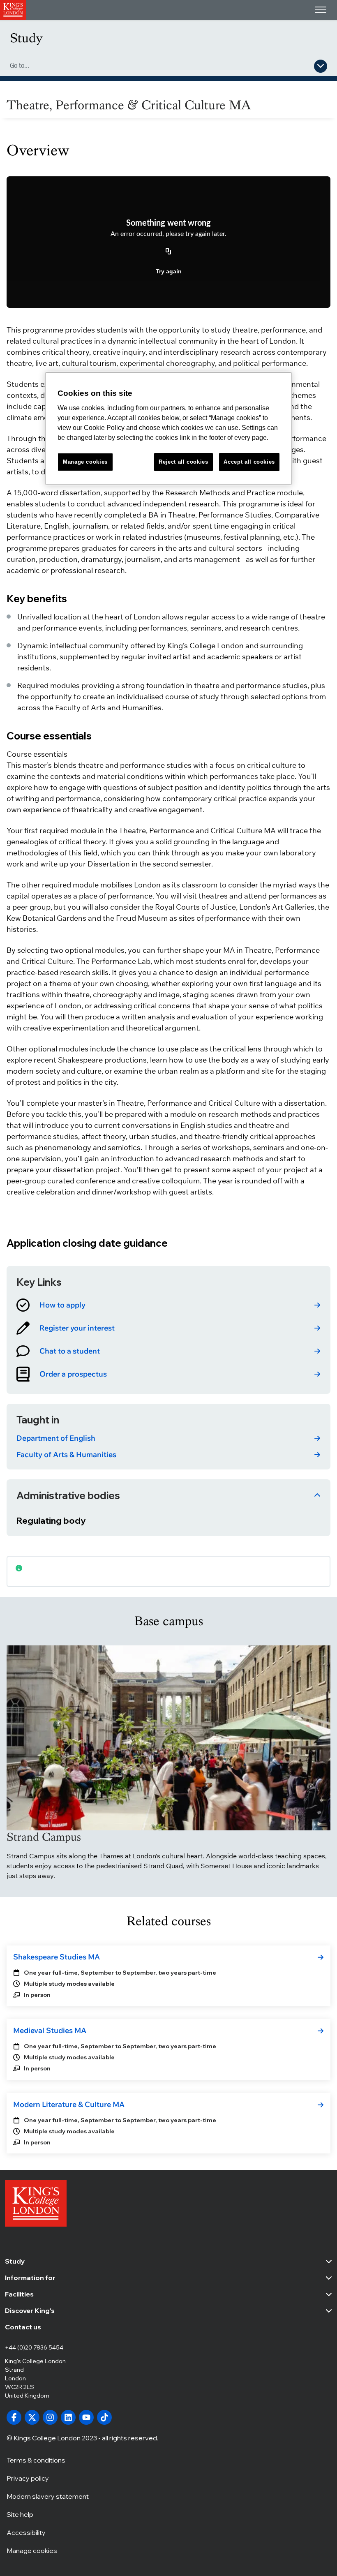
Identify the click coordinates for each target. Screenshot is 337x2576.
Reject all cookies (184, 462)
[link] (168, 1305)
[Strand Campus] (168, 1738)
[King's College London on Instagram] (50, 2417)
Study (26, 38)
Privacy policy (28, 2478)
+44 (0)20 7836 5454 (34, 2347)
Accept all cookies (249, 462)
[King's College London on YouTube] (86, 2417)
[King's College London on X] (32, 2417)
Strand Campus (44, 1837)
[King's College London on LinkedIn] (68, 2417)
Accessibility (26, 2532)
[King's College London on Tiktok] (104, 2417)
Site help (20, 2514)
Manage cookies (32, 2551)
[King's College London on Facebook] (14, 2417)
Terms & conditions (36, 2460)
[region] (168, 429)
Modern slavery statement (48, 2496)
